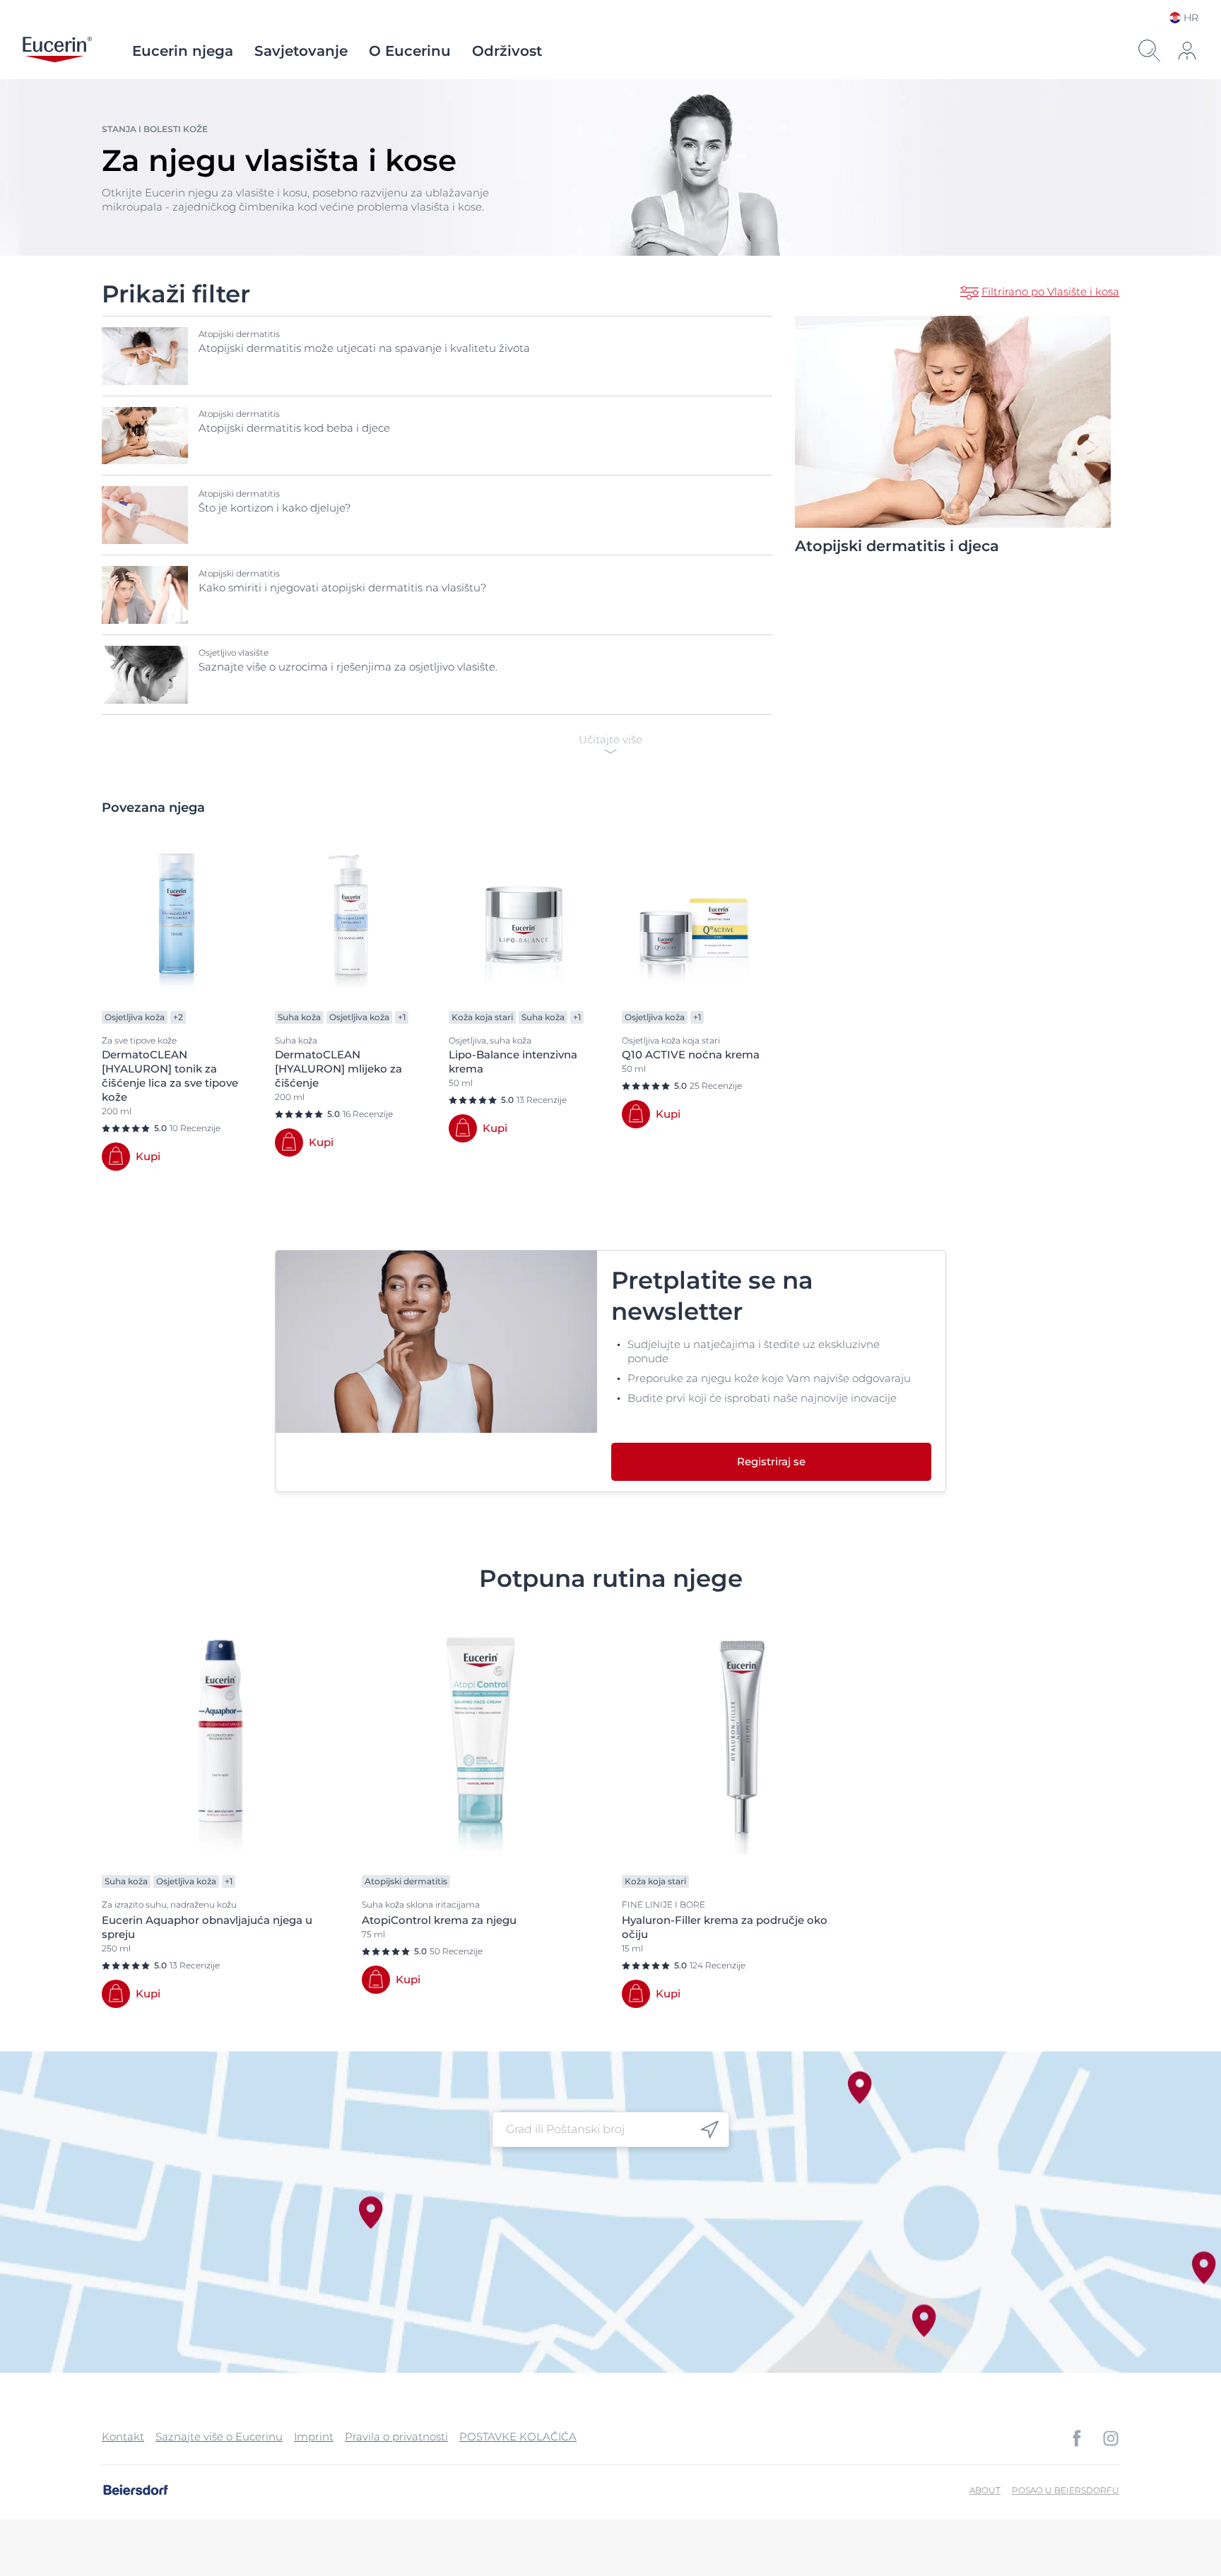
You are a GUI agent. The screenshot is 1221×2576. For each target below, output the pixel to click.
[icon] (710, 2129)
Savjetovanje (301, 51)
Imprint (314, 2436)
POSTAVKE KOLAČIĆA (518, 2436)
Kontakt (123, 2436)
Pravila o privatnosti (396, 2436)
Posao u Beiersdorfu (1066, 2490)
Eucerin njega (183, 51)
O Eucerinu (410, 51)
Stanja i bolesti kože (155, 129)
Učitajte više (610, 739)
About (985, 2490)
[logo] (57, 51)
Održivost (507, 51)
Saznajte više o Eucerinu (219, 2436)
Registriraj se (771, 1461)
